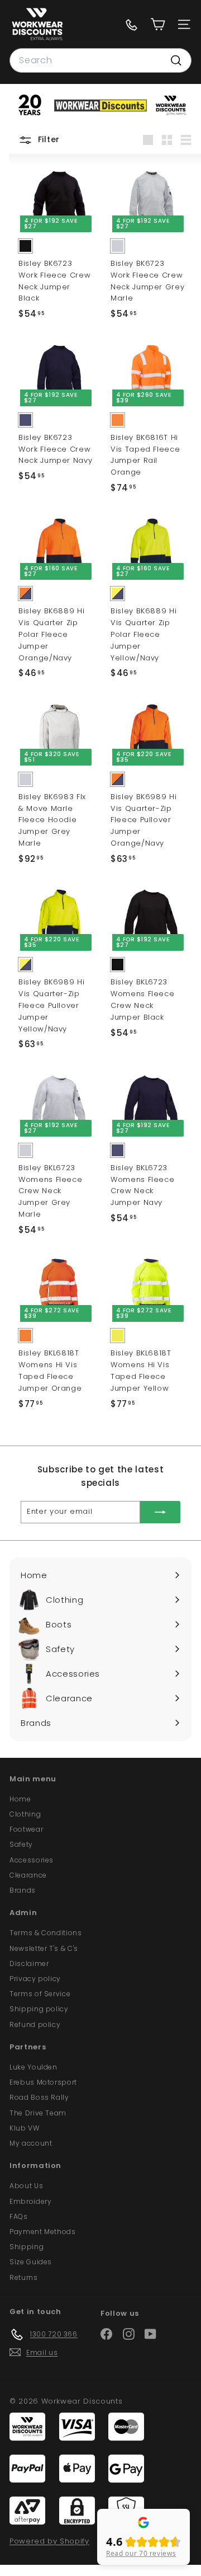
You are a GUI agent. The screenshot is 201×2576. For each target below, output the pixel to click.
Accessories (32, 1860)
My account (31, 2143)
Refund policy (35, 2024)
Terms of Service (40, 1994)
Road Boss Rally (39, 2097)
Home (20, 1799)
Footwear (26, 1829)
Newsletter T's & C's (44, 1948)
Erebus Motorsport (43, 2082)
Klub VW (25, 2128)
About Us (26, 2186)
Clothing (25, 1814)
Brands (23, 1890)
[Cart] (158, 24)
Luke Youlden (33, 2067)
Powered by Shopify (49, 2541)
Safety (21, 1844)
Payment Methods (43, 2232)
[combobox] (100, 60)
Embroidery (31, 2201)
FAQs (19, 2216)
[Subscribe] (160, 1512)
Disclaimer (29, 1963)
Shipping (27, 2247)
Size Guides (31, 2262)
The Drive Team (38, 2113)
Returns (24, 2277)
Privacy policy (35, 1979)
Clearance (28, 1875)
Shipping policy (39, 2009)
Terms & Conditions (46, 1933)
